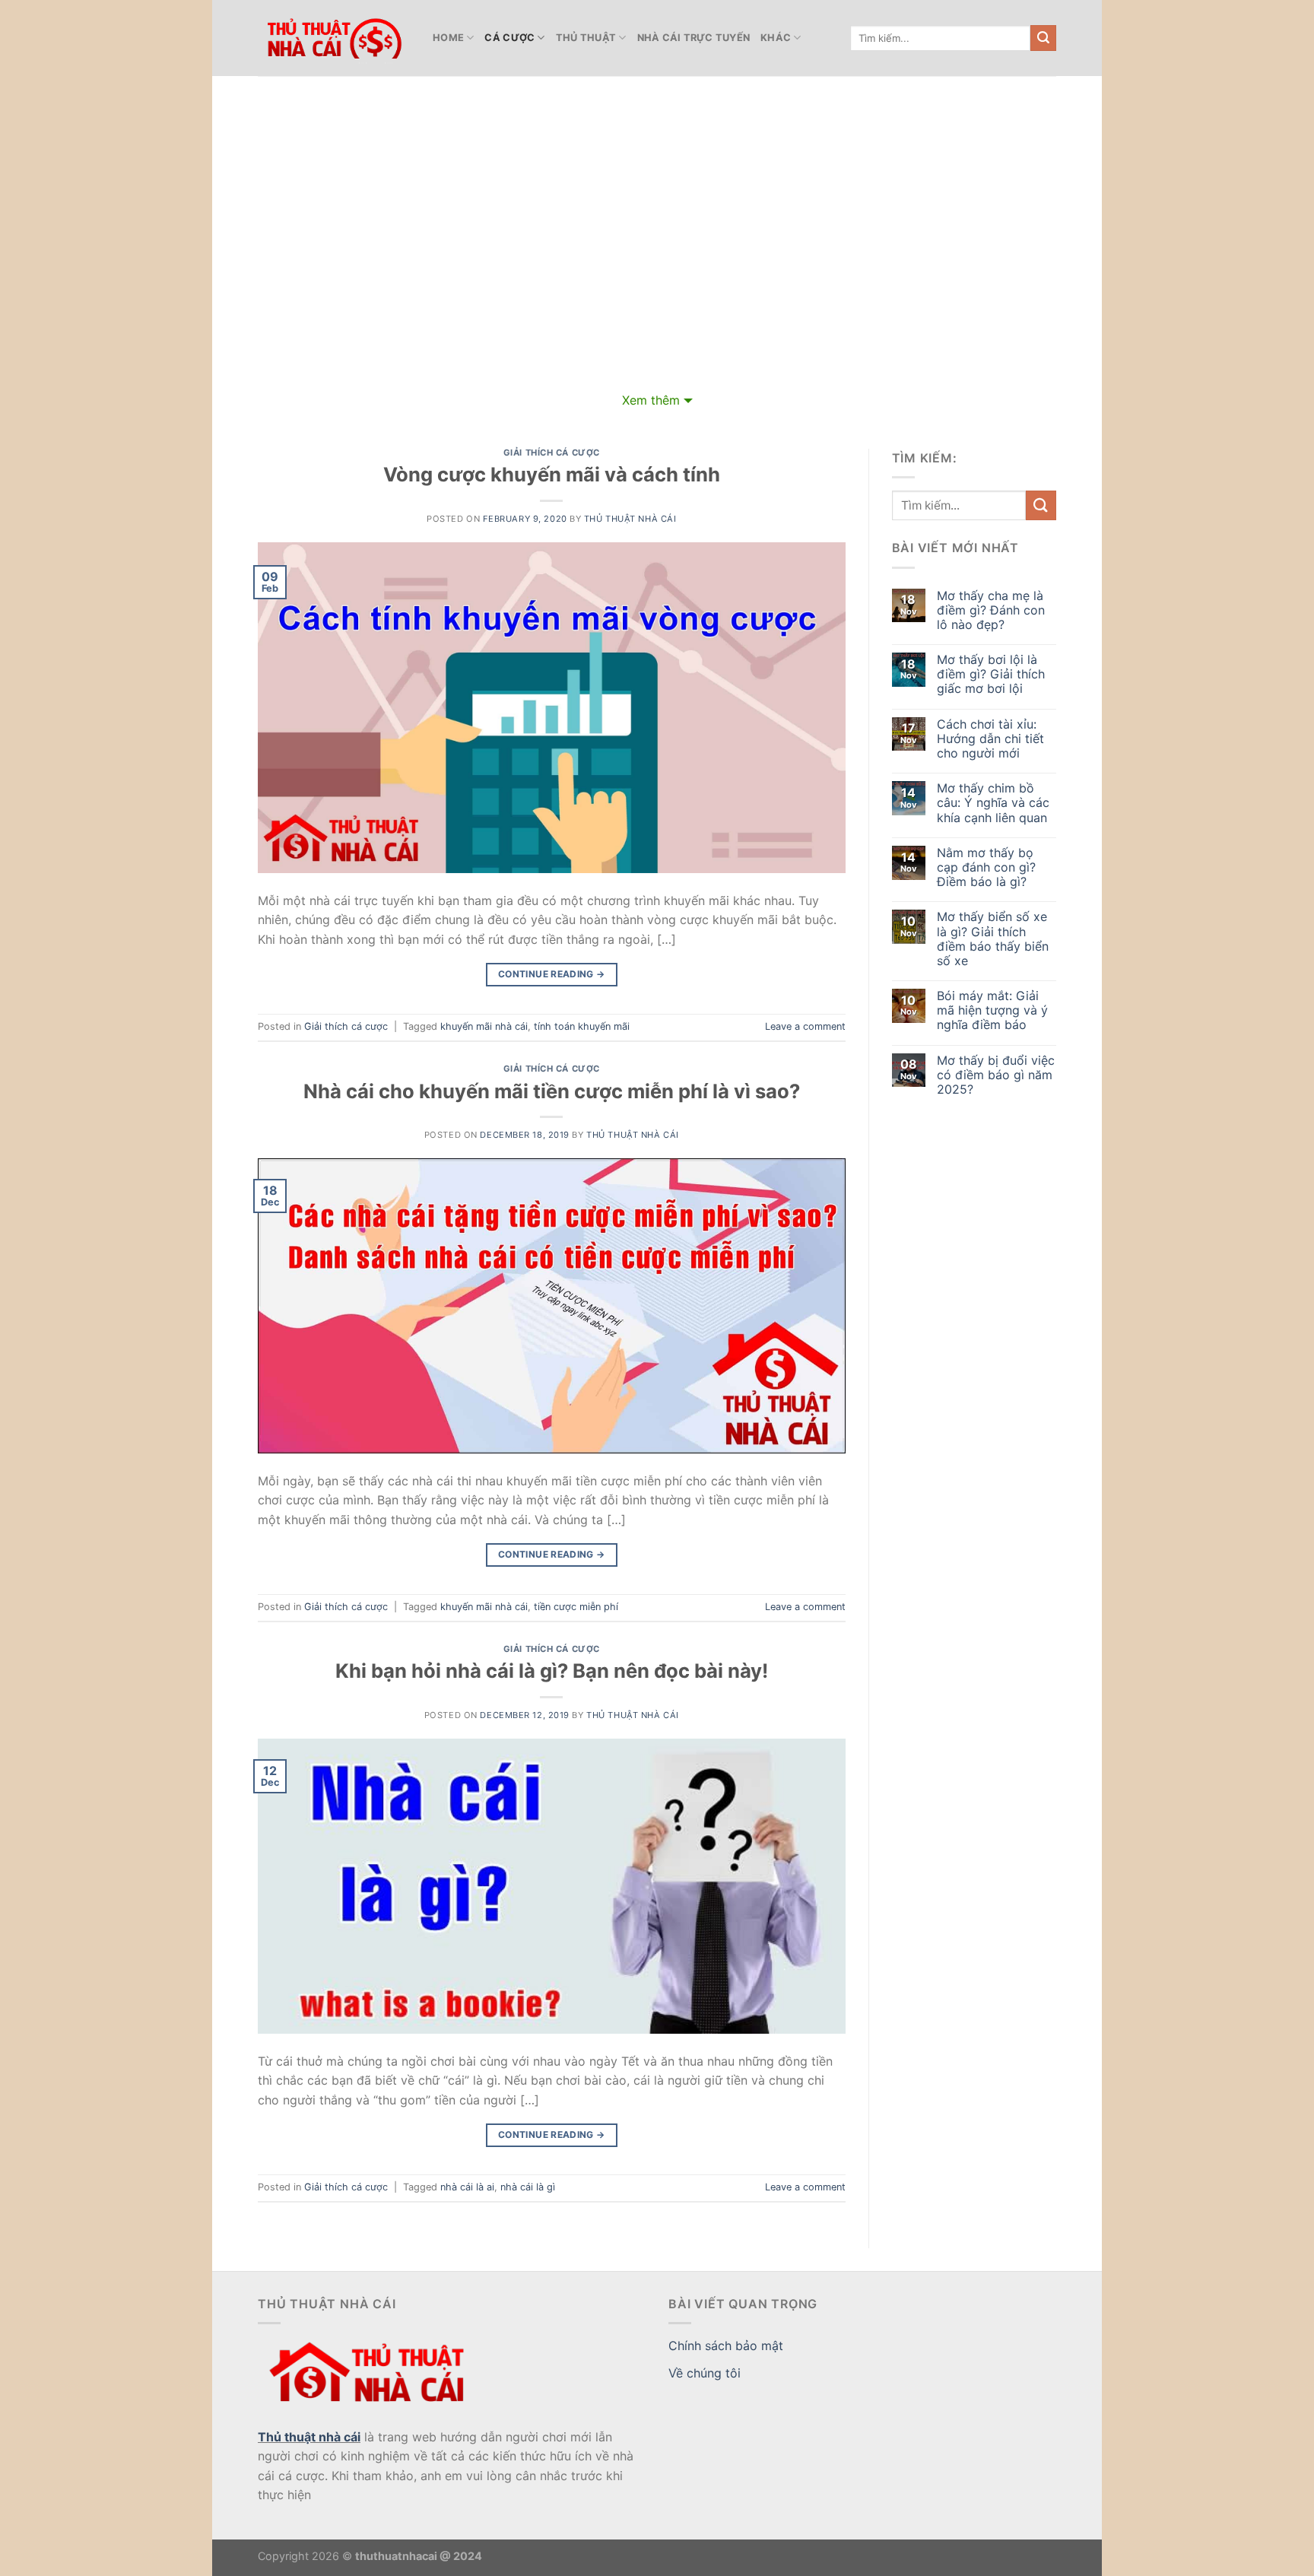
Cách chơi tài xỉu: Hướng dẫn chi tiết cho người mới (990, 739)
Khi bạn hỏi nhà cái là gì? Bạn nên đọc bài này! (552, 1671)
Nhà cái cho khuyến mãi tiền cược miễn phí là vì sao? (552, 1091)
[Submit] (1043, 38)
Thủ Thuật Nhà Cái (630, 519)
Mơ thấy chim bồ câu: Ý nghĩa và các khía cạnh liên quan (993, 803)
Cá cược (509, 38)
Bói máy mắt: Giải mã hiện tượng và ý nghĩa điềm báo (992, 1010)
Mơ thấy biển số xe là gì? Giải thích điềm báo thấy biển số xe (993, 939)
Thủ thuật (586, 38)
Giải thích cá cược (552, 453)
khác (776, 38)
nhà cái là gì (528, 2187)
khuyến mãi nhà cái (484, 1026)
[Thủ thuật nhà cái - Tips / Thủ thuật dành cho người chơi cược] (334, 38)
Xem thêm (651, 400)
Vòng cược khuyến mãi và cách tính (552, 474)
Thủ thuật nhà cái (309, 2437)
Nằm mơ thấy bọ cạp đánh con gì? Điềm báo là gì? (986, 867)
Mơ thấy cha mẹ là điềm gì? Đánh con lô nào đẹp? (991, 610)
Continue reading (552, 974)
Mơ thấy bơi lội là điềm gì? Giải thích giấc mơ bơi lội (991, 674)
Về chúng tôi (705, 2373)
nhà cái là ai (467, 2187)
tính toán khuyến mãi (582, 1026)
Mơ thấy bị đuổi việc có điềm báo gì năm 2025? (996, 1075)
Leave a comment (805, 1026)
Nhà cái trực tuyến (694, 38)
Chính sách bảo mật (726, 2346)
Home (448, 38)
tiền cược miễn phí (576, 1607)
